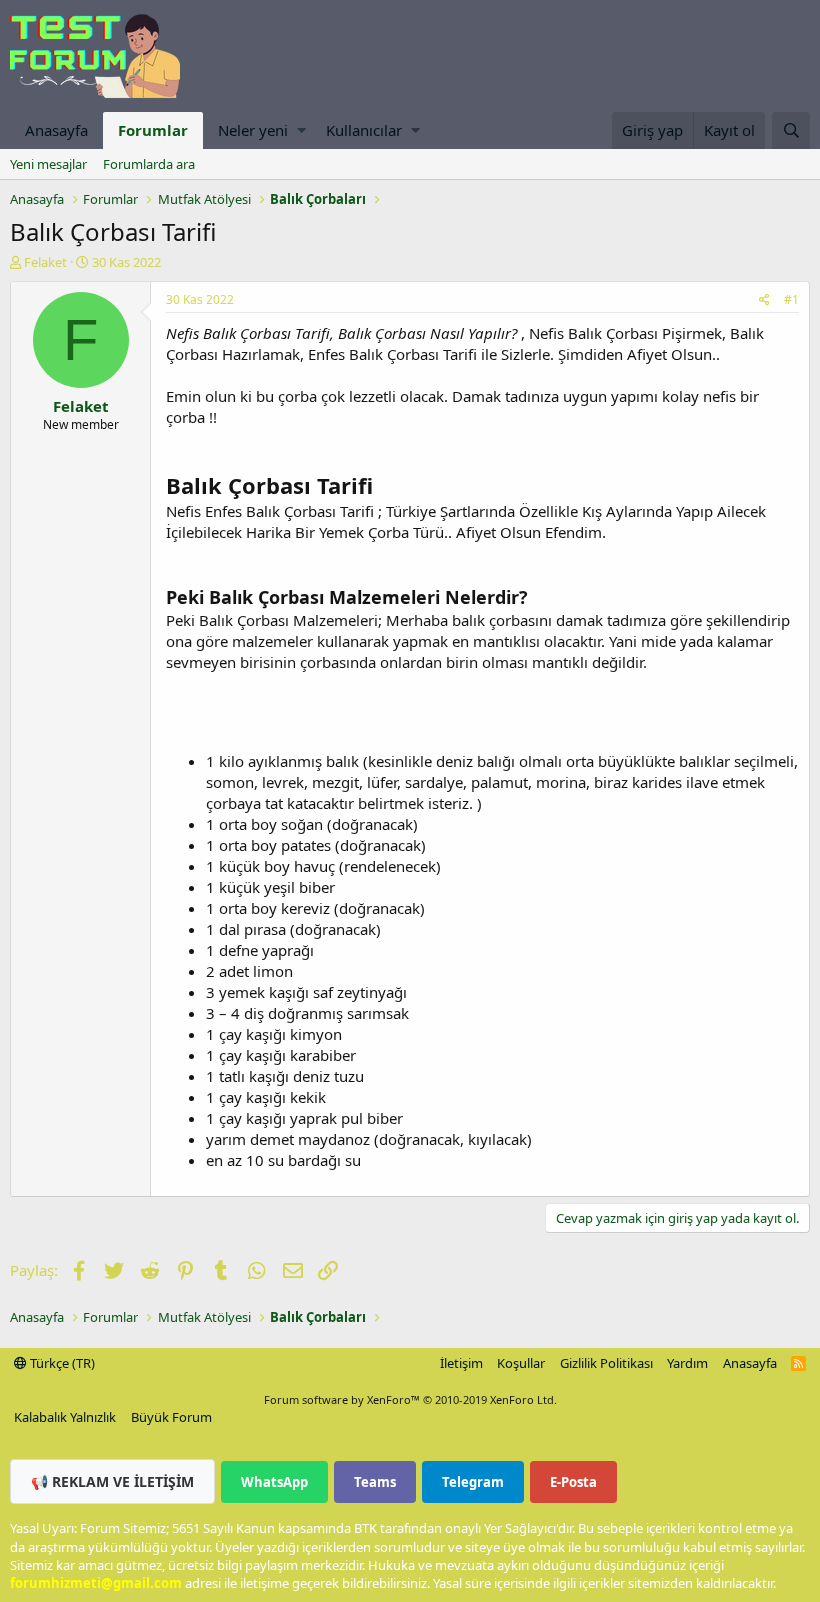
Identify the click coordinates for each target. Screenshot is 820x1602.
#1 (791, 299)
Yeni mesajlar (48, 164)
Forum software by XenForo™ (410, 1399)
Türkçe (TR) (61, 1363)
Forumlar (153, 130)
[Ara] (791, 130)
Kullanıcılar (364, 130)
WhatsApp (274, 1482)
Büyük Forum (171, 1417)
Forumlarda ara (149, 164)
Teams (375, 1482)
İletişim (461, 1363)
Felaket (45, 262)
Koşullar (521, 1363)
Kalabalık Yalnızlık (65, 1417)
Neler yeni (253, 130)
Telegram (473, 1482)
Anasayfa (56, 130)
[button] (301, 130)
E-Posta (573, 1482)
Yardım (687, 1363)
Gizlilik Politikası (606, 1363)
